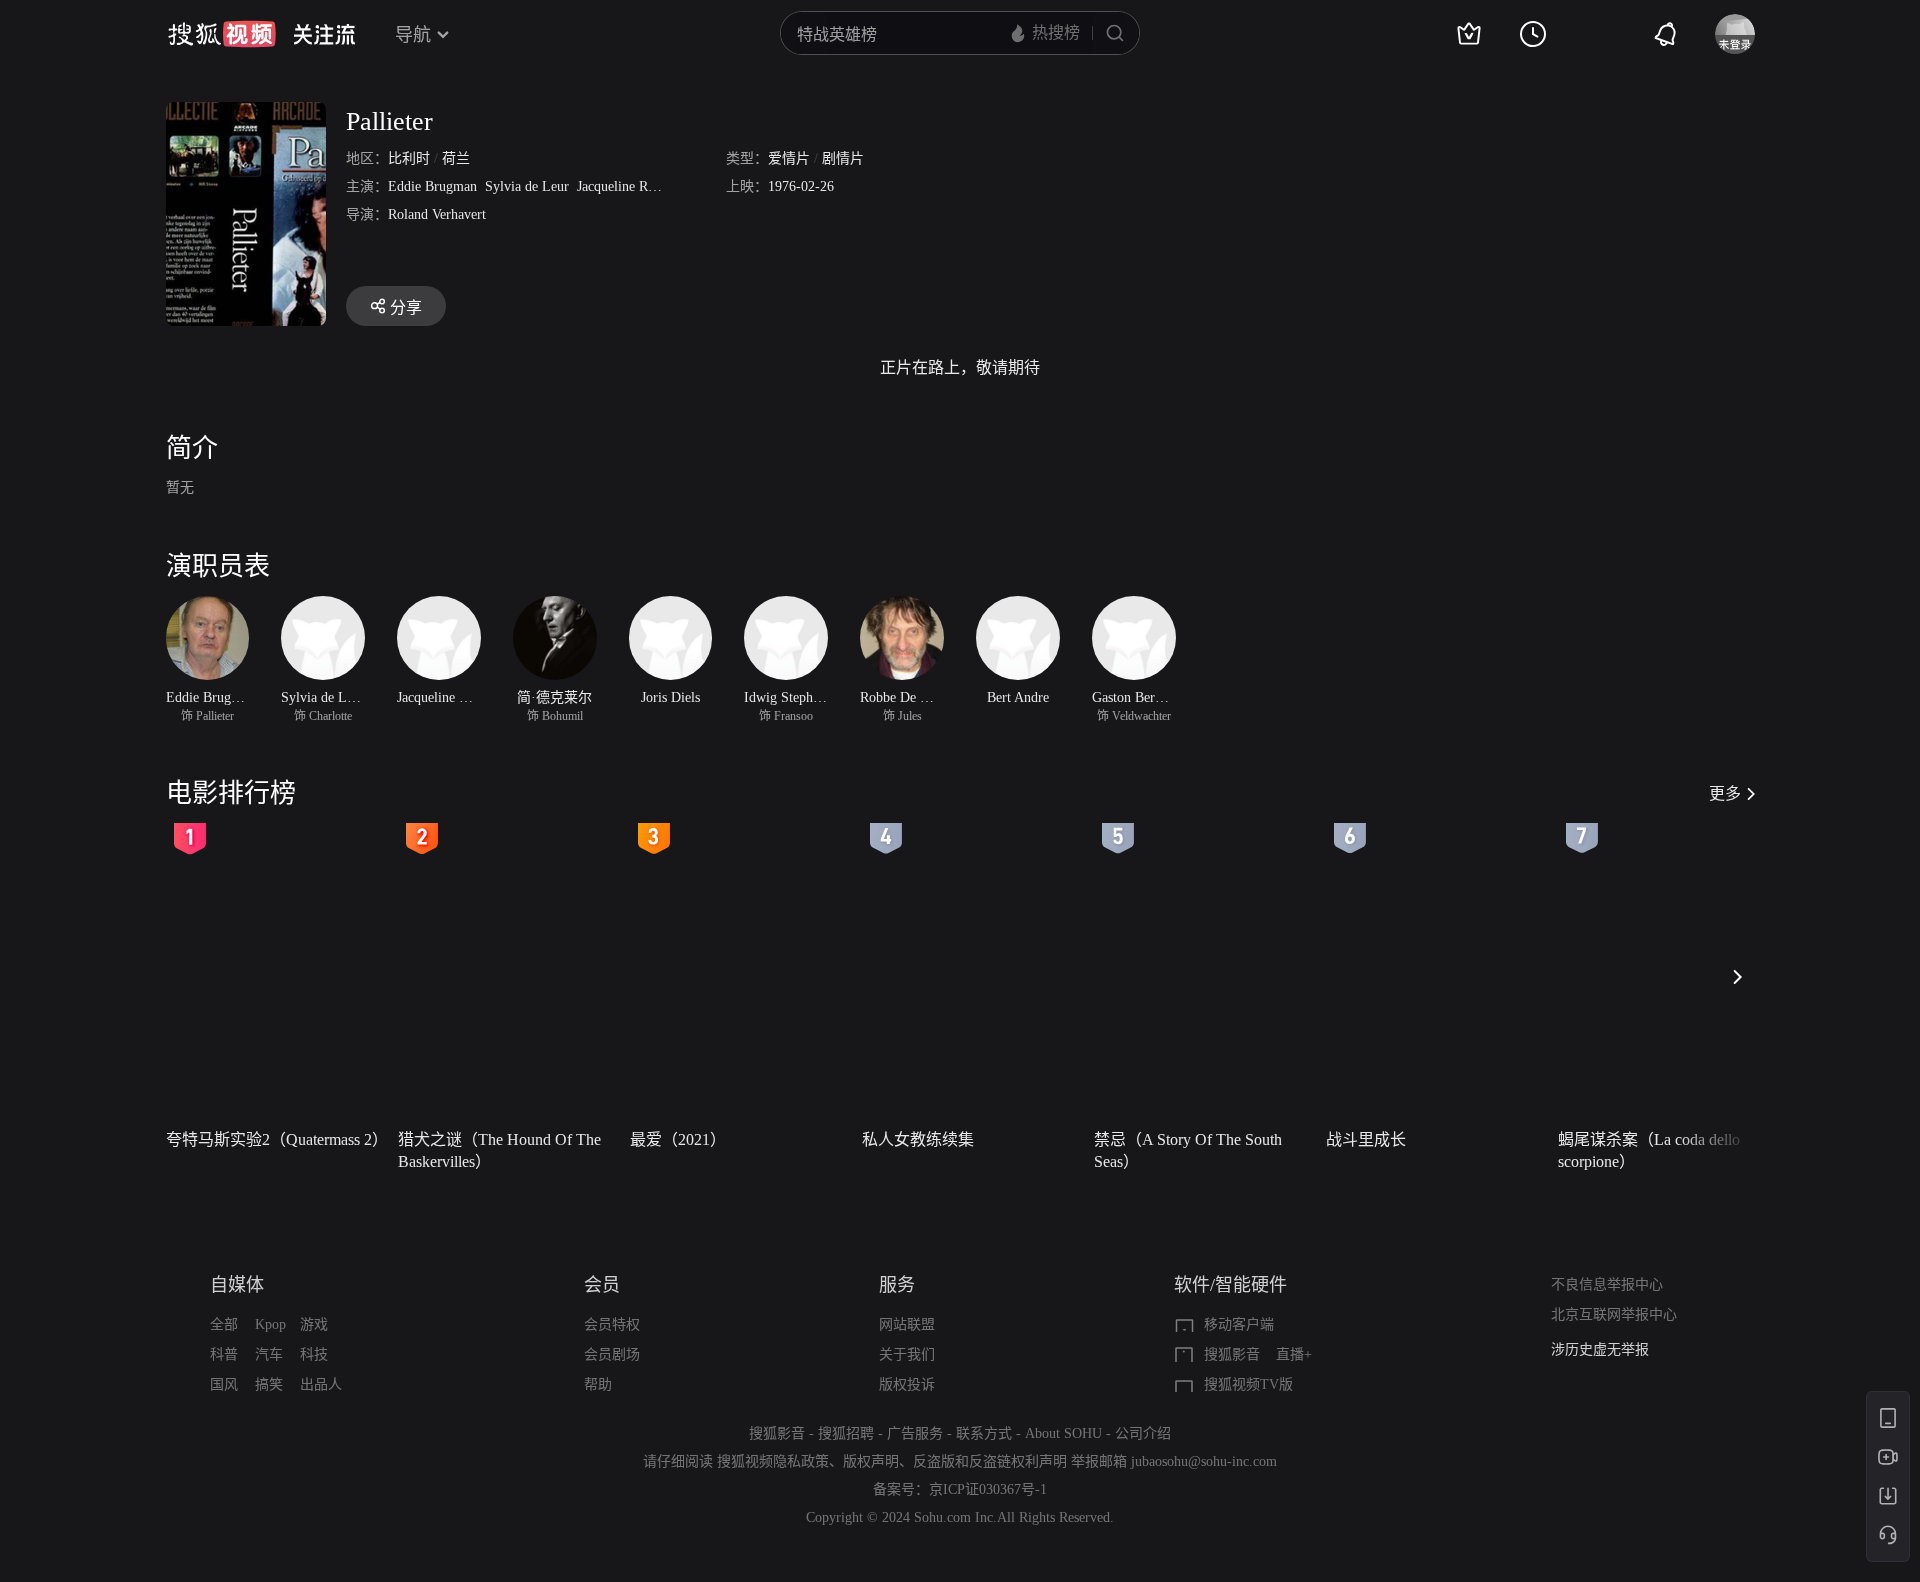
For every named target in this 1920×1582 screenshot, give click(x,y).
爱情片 (789, 158)
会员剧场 (612, 1354)
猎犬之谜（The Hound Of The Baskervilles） (499, 1150)
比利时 (409, 158)
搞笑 (269, 1384)
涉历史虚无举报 (1600, 1349)
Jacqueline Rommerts (637, 186)
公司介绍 (1143, 1433)
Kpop (270, 1324)
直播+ (1294, 1354)
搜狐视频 (222, 34)
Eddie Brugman (432, 186)
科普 (224, 1354)
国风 (224, 1384)
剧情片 (843, 158)
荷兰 (456, 158)
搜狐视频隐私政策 (773, 1461)
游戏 (314, 1324)
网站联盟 (907, 1324)
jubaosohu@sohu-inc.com (1204, 1461)
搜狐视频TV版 (1248, 1384)
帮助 (598, 1384)
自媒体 (237, 1285)
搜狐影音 (1232, 1354)
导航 (413, 35)
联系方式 (984, 1433)
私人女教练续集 (918, 1139)
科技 (314, 1354)
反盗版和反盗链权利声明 (990, 1461)
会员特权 (612, 1324)
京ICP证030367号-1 (988, 1489)
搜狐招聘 (846, 1433)
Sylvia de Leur (527, 186)
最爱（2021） (678, 1139)
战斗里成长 (1366, 1139)
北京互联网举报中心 (1614, 1314)
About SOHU (1063, 1433)
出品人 (321, 1384)
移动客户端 (1239, 1324)
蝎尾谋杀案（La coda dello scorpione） (1649, 1150)
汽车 (269, 1354)
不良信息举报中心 (1607, 1284)
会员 (602, 1285)
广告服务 (915, 1433)
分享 (406, 307)
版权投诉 (907, 1384)
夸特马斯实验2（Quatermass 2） (276, 1139)
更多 (1725, 793)
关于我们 (907, 1354)
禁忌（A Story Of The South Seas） (1188, 1150)
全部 (224, 1324)
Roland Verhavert (437, 214)
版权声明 (871, 1461)
